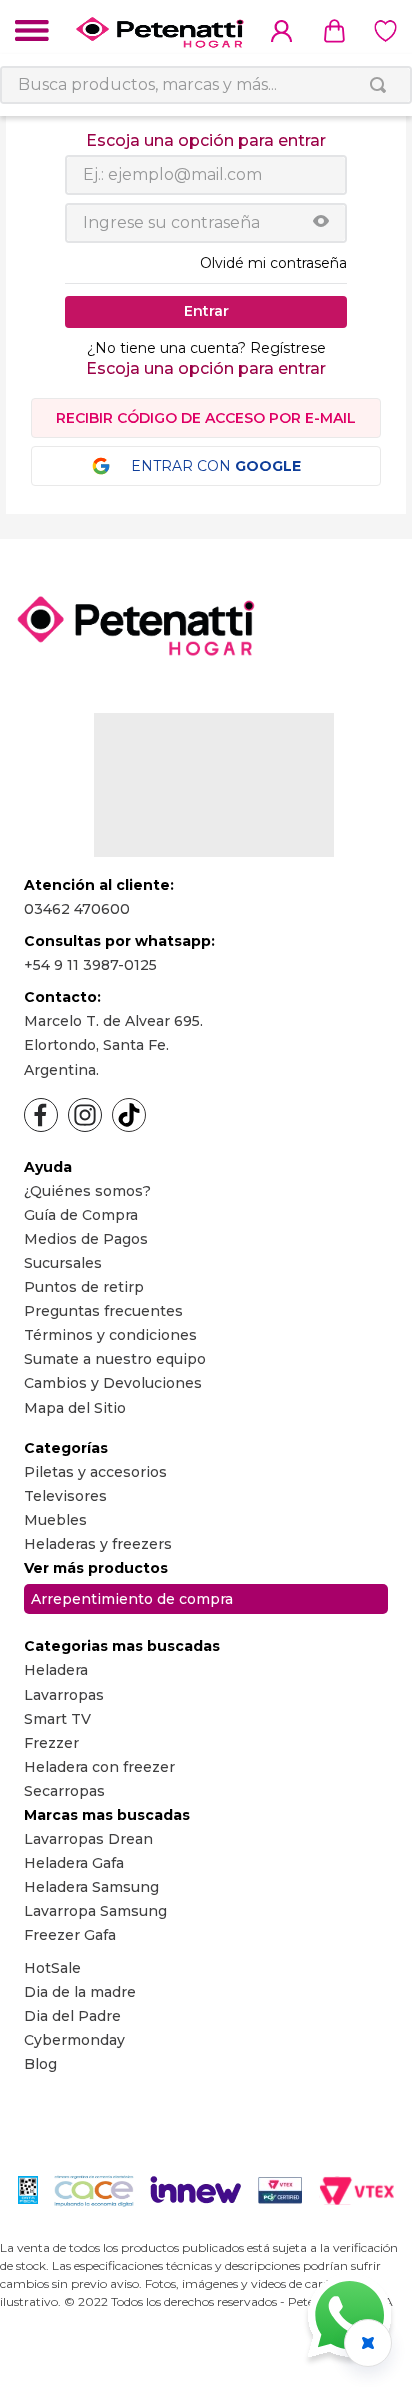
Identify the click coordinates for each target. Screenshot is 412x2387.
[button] (321, 223)
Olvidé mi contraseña (273, 263)
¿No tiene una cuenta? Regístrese (206, 348)
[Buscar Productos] (382, 85)
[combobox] (206, 85)
